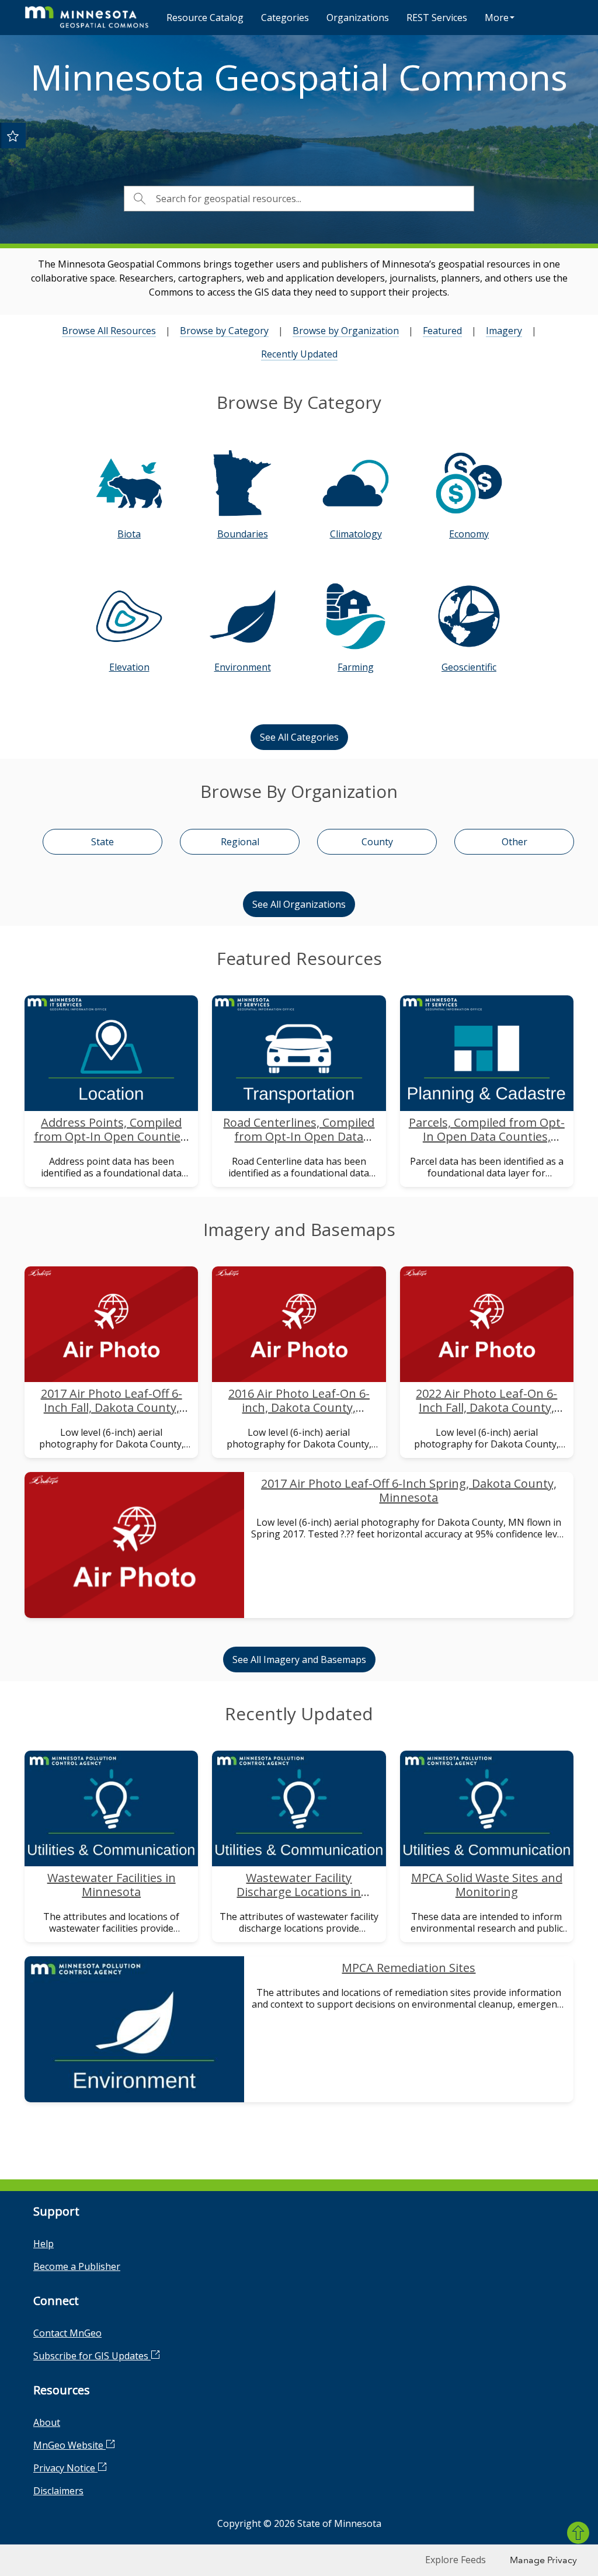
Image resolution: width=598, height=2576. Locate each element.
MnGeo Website (69, 2445)
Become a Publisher (77, 2266)
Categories (285, 18)
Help (44, 2244)
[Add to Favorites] (13, 136)
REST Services (437, 18)
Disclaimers (58, 2491)
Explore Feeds (456, 2560)
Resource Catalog (205, 18)
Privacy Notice (65, 2468)
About (47, 2422)
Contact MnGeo (67, 2333)
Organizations (358, 18)
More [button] (497, 18)
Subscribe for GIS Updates (92, 2356)
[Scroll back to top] (578, 2533)
